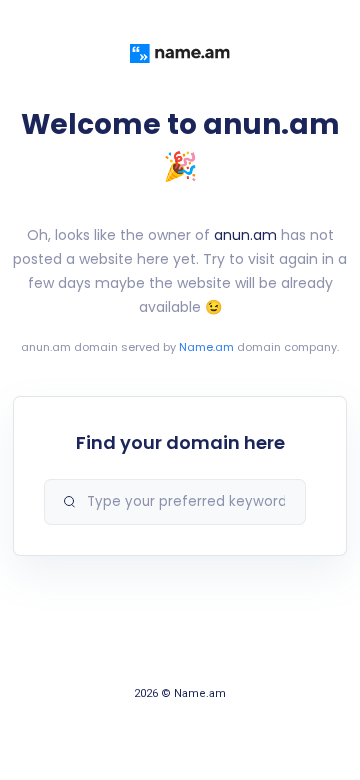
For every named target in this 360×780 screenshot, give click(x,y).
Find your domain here (180, 442)
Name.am (206, 347)
